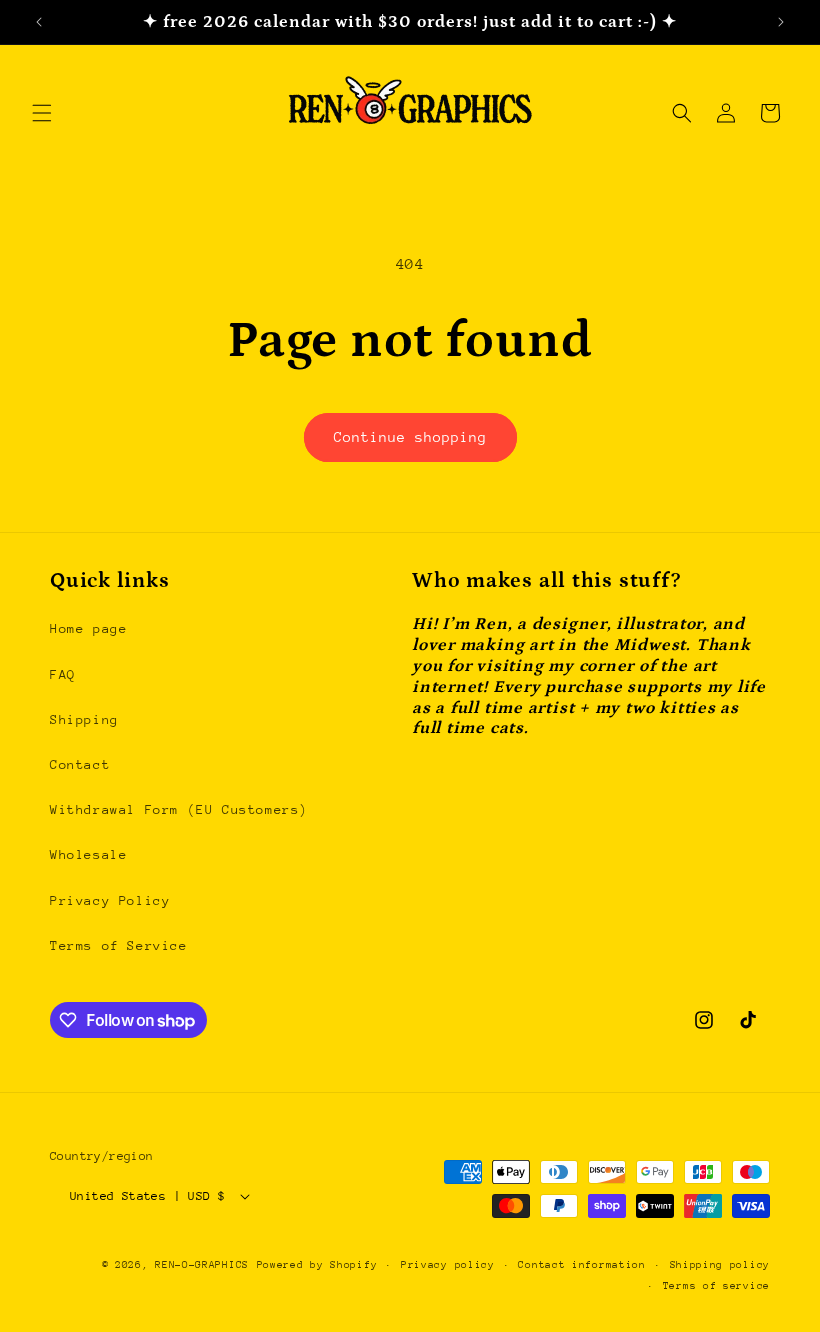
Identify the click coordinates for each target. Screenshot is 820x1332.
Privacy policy (448, 1265)
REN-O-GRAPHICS (202, 1265)
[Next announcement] (781, 22)
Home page (88, 628)
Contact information (581, 1265)
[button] (42, 113)
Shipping (84, 719)
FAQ (63, 674)
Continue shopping (410, 437)
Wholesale (88, 854)
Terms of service (716, 1286)
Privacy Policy (110, 900)
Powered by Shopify (317, 1265)
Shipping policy (720, 1265)
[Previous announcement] (39, 22)
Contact (80, 764)
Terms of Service (119, 945)
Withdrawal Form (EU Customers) (179, 809)
